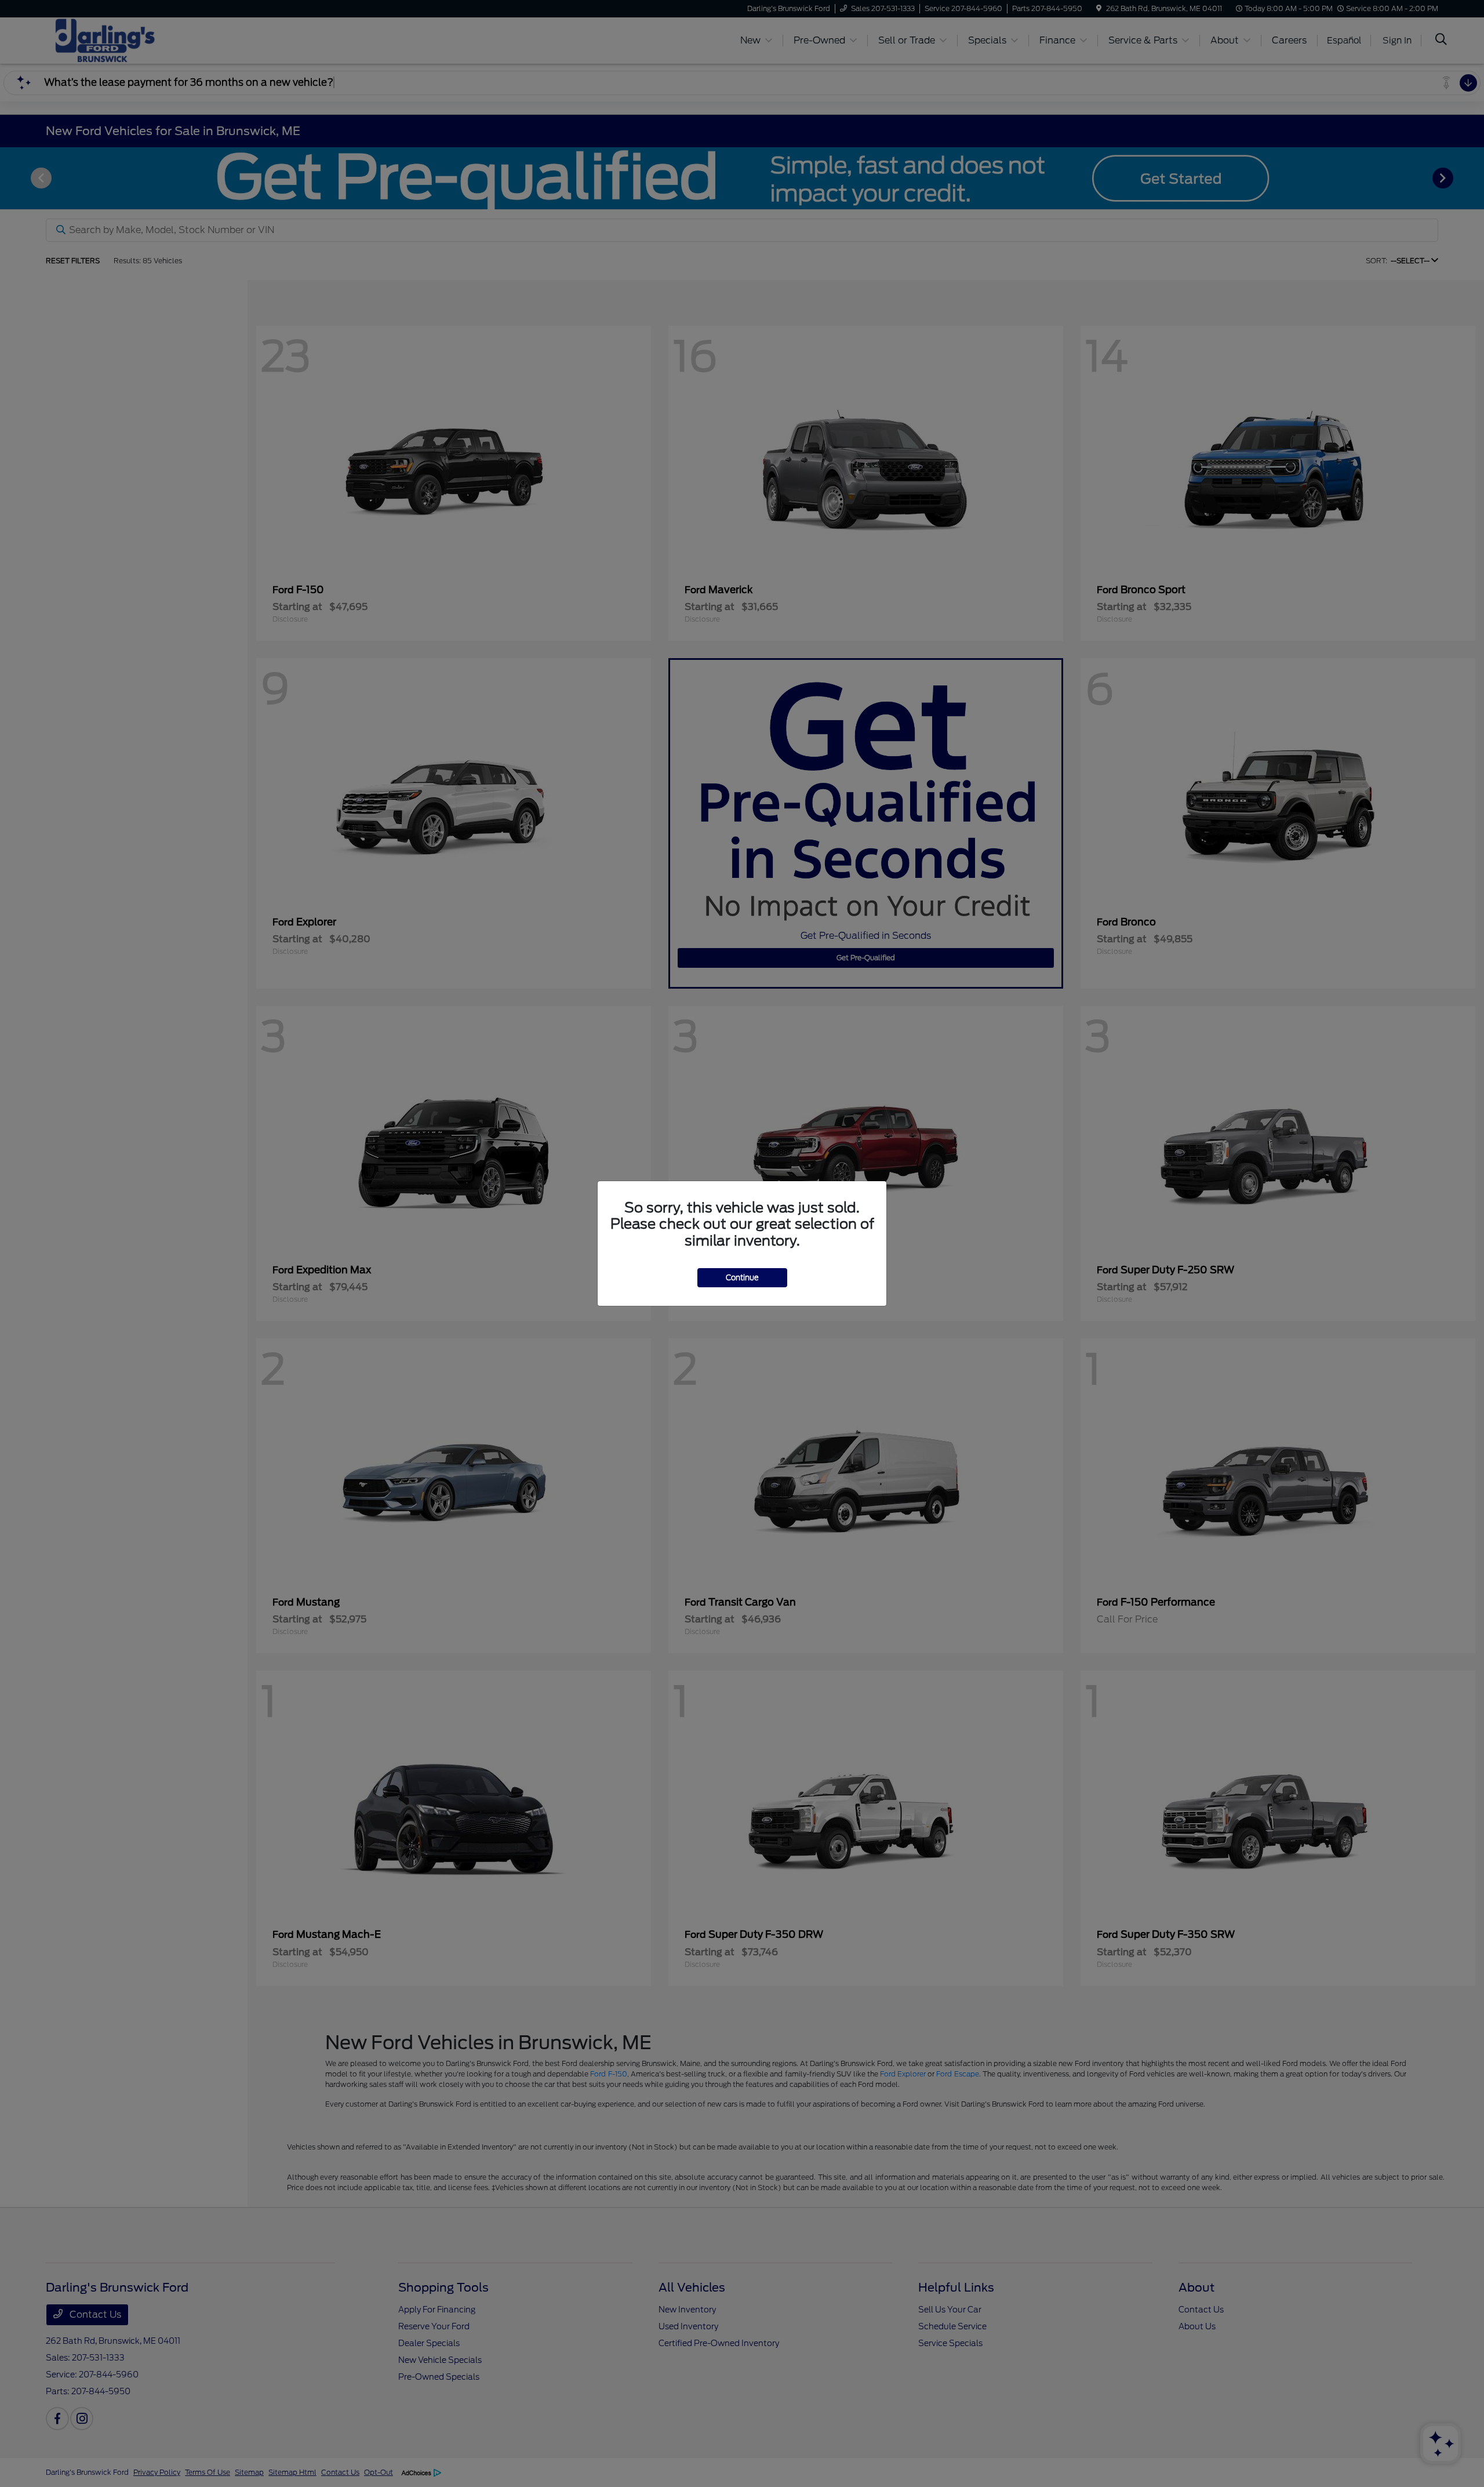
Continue (742, 1278)
